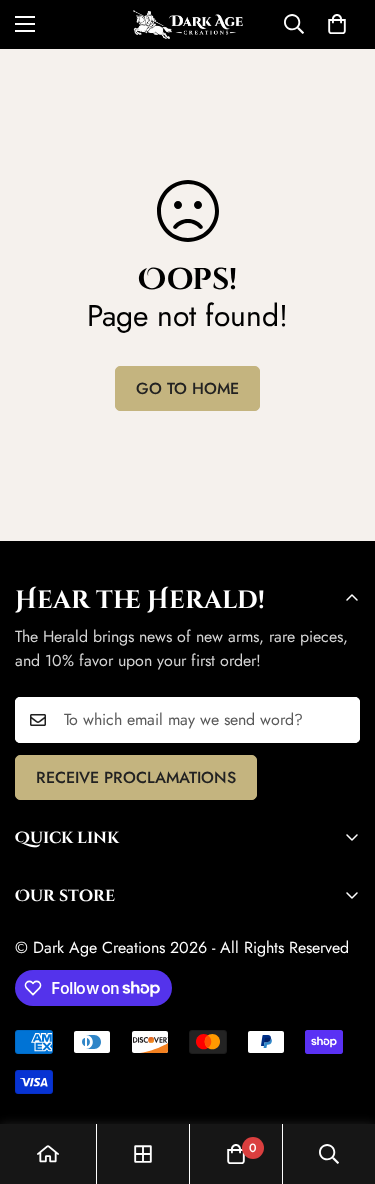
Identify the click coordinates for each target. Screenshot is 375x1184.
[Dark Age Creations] (188, 24)
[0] (337, 24)
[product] (48, 1154)
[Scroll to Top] (339, 1078)
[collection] (143, 1154)
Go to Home (187, 388)
